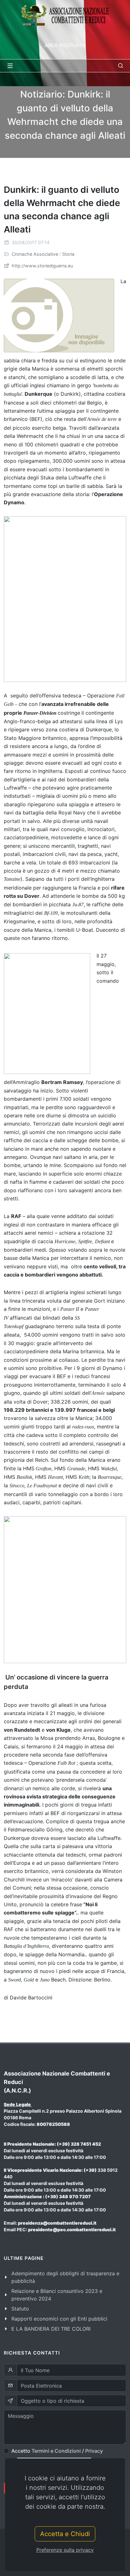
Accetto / (57, 2451)
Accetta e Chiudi (65, 2534)
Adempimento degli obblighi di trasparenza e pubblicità (65, 2277)
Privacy (94, 2451)
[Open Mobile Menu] (10, 66)
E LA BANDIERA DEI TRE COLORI (51, 2329)
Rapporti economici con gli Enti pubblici (59, 2319)
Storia (68, 254)
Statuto (20, 2309)
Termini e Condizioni (56, 2451)
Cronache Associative (35, 254)
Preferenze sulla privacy (65, 2550)
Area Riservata (65, 45)
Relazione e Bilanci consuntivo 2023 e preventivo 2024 (57, 2295)
